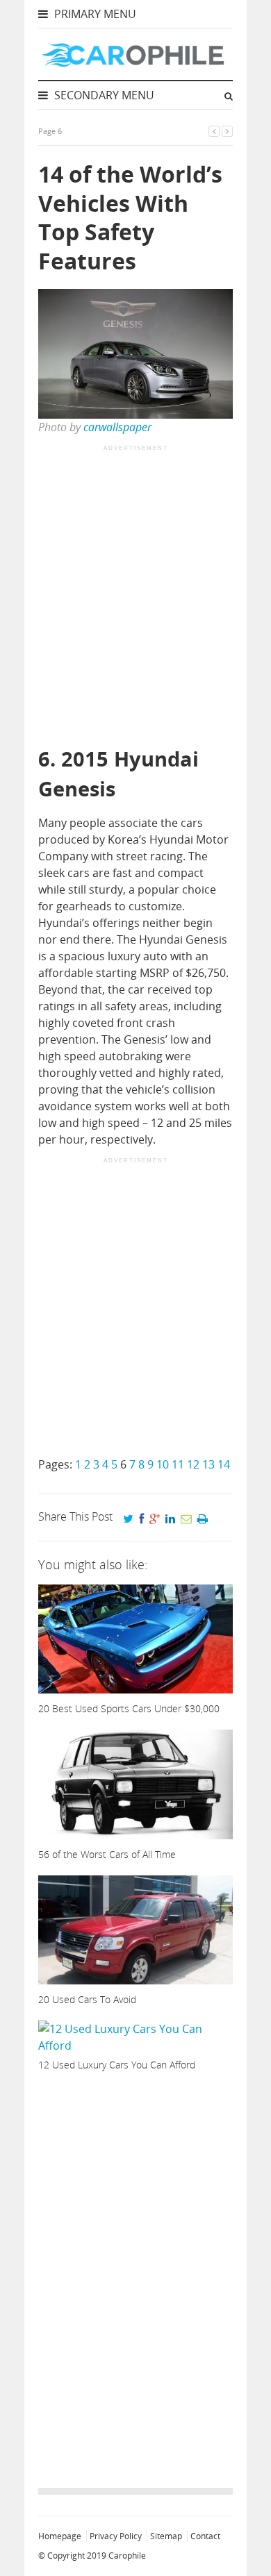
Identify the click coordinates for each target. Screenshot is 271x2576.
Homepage (60, 2536)
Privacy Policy (116, 2536)
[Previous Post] (214, 131)
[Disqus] (135, 2276)
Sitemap (166, 2536)
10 (163, 1464)
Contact (205, 2536)
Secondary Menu (103, 95)
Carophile (127, 2556)
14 (224, 1464)
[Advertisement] (135, 597)
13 (208, 1464)
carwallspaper (117, 427)
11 (178, 1464)
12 (193, 1464)
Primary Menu (94, 14)
